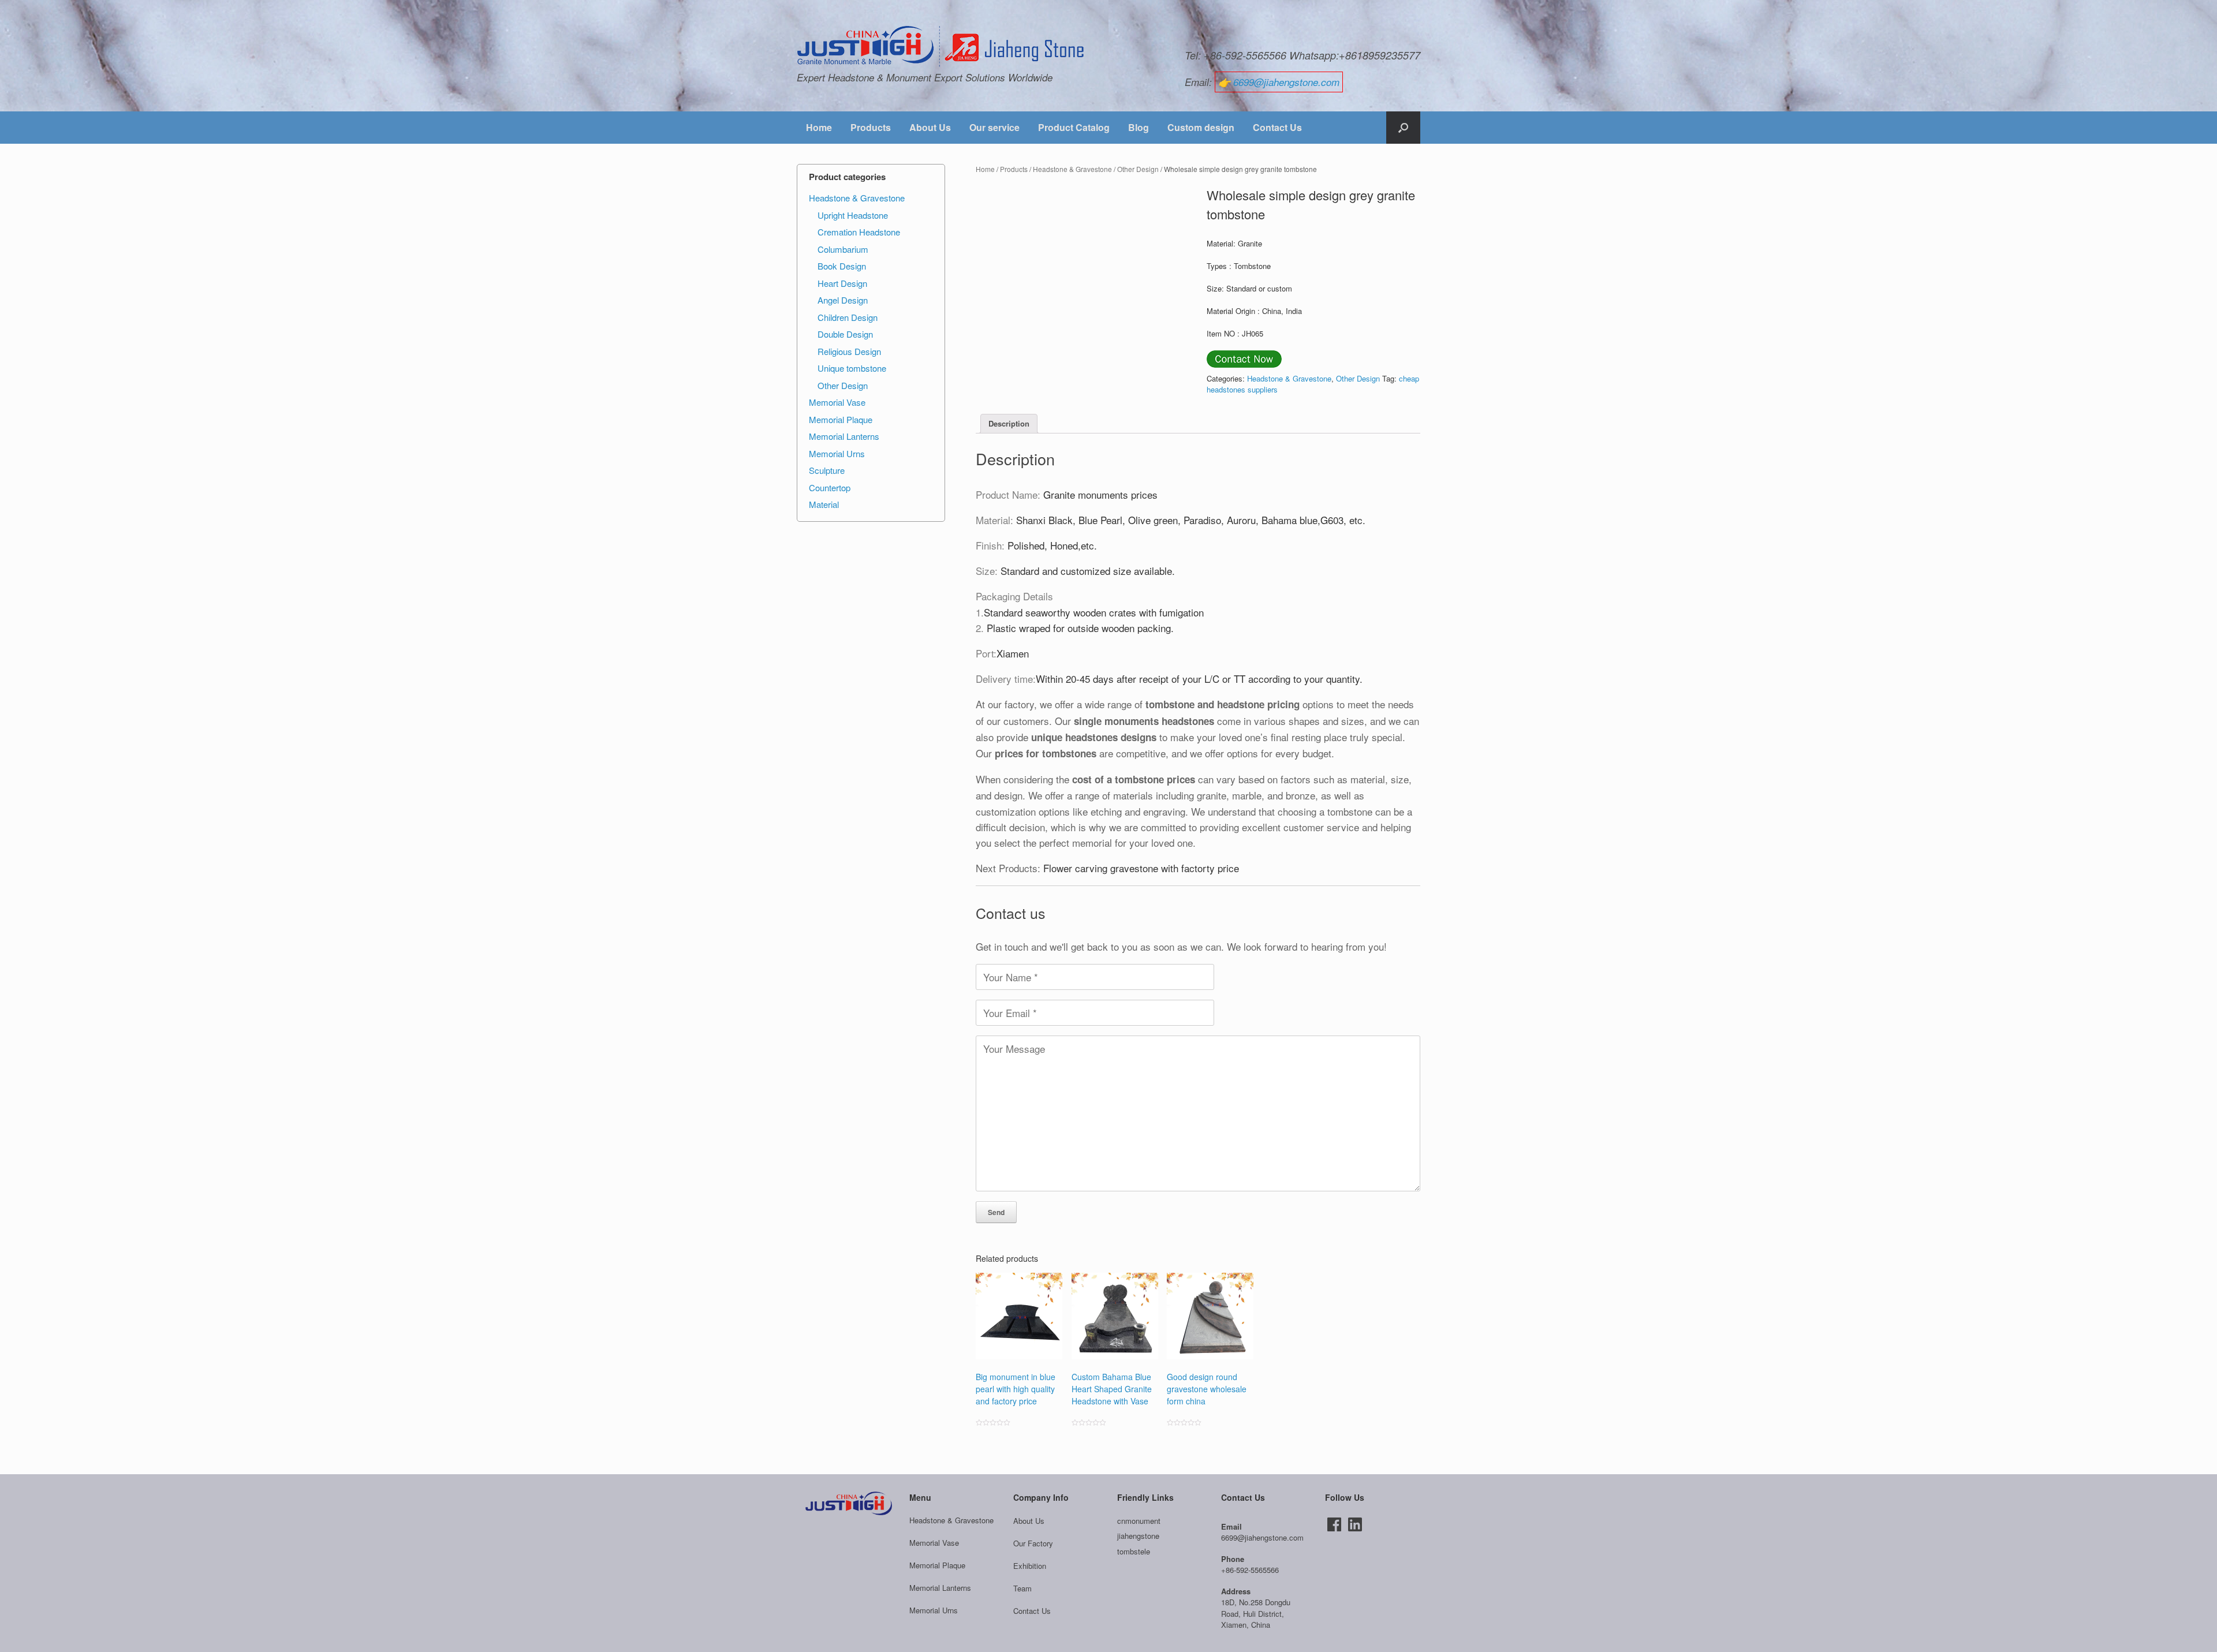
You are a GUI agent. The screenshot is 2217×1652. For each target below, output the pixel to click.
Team (1022, 1588)
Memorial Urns (837, 453)
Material (824, 504)
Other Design (1138, 169)
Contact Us (1277, 127)
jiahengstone (1138, 1536)
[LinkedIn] (1355, 1524)
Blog (1139, 127)
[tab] (1009, 424)
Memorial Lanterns (844, 436)
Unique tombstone (852, 368)
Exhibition (1030, 1566)
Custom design (1201, 127)
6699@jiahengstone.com (1286, 82)
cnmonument (1139, 1521)
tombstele (1134, 1551)
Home (819, 127)
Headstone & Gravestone (1072, 169)
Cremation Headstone (859, 232)
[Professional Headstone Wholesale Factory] (941, 47)
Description (1009, 423)
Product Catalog (1074, 127)
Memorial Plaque (841, 419)
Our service (994, 127)
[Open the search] (1403, 128)
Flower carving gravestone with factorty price (1141, 868)
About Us (930, 127)
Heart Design (842, 283)
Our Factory (1033, 1543)
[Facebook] (1334, 1524)
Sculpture (827, 470)
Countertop (830, 487)
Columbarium (843, 249)
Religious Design (849, 351)
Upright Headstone (853, 215)
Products (871, 127)
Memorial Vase (837, 402)
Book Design (842, 266)
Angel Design (843, 300)
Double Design (845, 334)
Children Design (848, 317)
